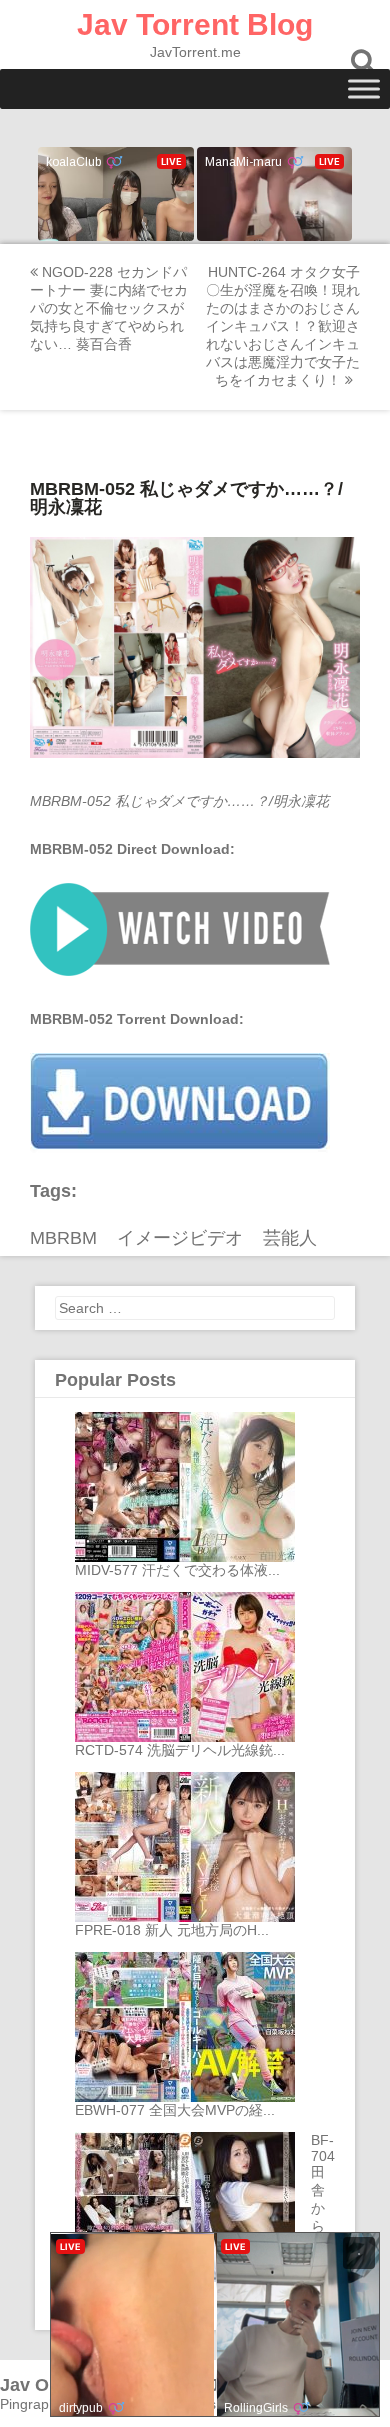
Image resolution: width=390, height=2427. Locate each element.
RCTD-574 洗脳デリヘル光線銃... (180, 1750)
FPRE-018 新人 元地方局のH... (172, 1930)
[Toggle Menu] (364, 88)
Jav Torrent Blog (195, 24)
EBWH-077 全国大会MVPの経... (175, 2110)
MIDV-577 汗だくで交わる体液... (177, 1570)
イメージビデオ (180, 1238)
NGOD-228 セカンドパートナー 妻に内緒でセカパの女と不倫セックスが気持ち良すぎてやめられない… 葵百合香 (109, 308)
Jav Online (45, 2385)
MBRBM (63, 1238)
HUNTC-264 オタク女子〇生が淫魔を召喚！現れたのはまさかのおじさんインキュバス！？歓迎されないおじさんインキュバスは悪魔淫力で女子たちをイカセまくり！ (283, 326)
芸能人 (290, 1238)
